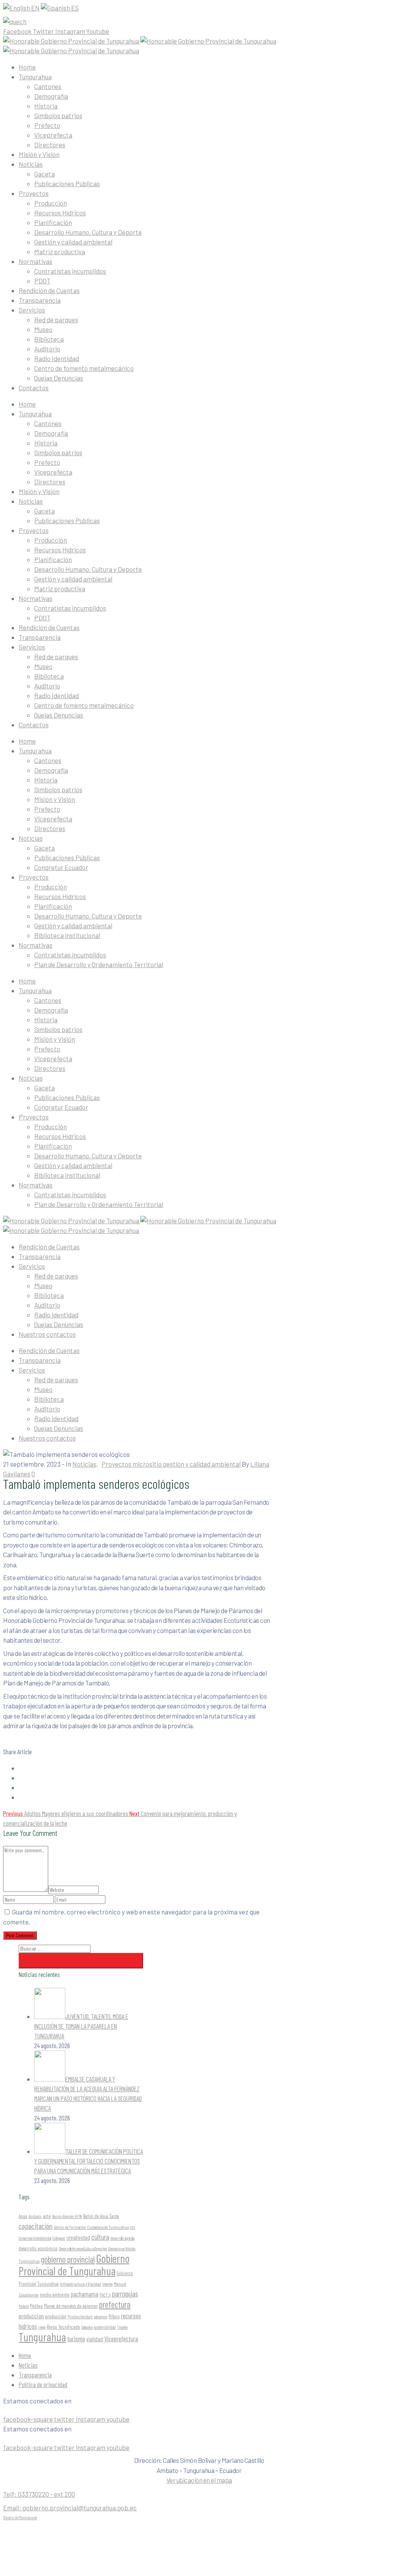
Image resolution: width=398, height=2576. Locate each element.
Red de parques (56, 320)
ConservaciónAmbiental (35, 2238)
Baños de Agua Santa (101, 2216)
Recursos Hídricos (60, 213)
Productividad (80, 2316)
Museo (43, 329)
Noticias (31, 164)
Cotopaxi (59, 2238)
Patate (24, 2306)
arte (47, 2216)
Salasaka (87, 2327)
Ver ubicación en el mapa (199, 2480)
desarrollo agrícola (122, 2238)
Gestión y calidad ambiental (73, 242)
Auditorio (47, 349)
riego (42, 2327)
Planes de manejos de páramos (71, 2306)
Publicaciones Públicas (67, 183)
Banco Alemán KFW (67, 2216)
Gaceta (45, 174)
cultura (100, 2237)
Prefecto (47, 125)
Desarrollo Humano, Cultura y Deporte (88, 232)
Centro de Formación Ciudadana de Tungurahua (91, 2227)
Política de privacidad (43, 2384)
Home (27, 67)
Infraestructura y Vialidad (80, 2284)
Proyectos (34, 193)
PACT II (105, 2295)
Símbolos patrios (58, 115)
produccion (31, 2316)
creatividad (78, 2237)
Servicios (32, 310)
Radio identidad (56, 1315)
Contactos (34, 388)
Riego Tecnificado (63, 2327)
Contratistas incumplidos (70, 271)
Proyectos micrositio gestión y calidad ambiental (171, 1464)
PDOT (42, 281)
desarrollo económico (38, 2248)
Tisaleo (122, 2327)
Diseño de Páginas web (20, 2517)
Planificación (53, 222)
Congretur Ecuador (61, 867)
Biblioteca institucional (67, 935)
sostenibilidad (105, 2327)
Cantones (48, 86)
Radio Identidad (57, 358)
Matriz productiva (60, 251)
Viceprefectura (121, 2338)
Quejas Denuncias (59, 378)
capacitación (36, 2226)
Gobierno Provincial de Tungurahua (74, 2264)
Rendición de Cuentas (49, 290)
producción (56, 2316)
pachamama (85, 2294)
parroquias (125, 2294)
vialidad (95, 2339)
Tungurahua (35, 77)
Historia (46, 106)
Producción (51, 203)
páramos (100, 2316)
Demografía (51, 96)
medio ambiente (55, 2295)
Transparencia (40, 300)
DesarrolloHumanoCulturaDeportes (83, 2249)
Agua (23, 2216)
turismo (76, 2338)
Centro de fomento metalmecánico (84, 368)
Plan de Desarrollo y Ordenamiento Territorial (99, 964)
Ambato (35, 2216)
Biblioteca (49, 339)
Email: (70, 2508)
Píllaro (114, 2316)
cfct (133, 2227)
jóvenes (107, 2284)
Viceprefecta (53, 135)
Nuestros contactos (47, 1334)
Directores (50, 145)
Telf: (39, 2494)
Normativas (36, 261)
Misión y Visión (39, 154)
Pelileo (36, 2306)
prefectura (115, 2304)
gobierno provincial (68, 2259)
